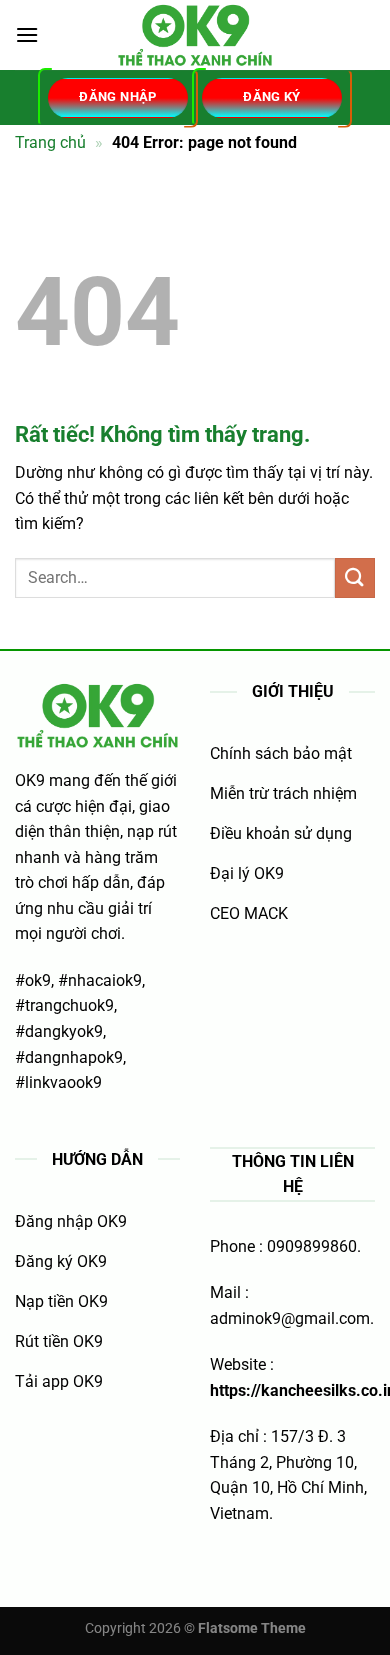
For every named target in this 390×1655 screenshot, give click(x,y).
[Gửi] (355, 577)
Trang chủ (50, 142)
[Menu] (27, 34)
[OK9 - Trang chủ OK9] (195, 35)
